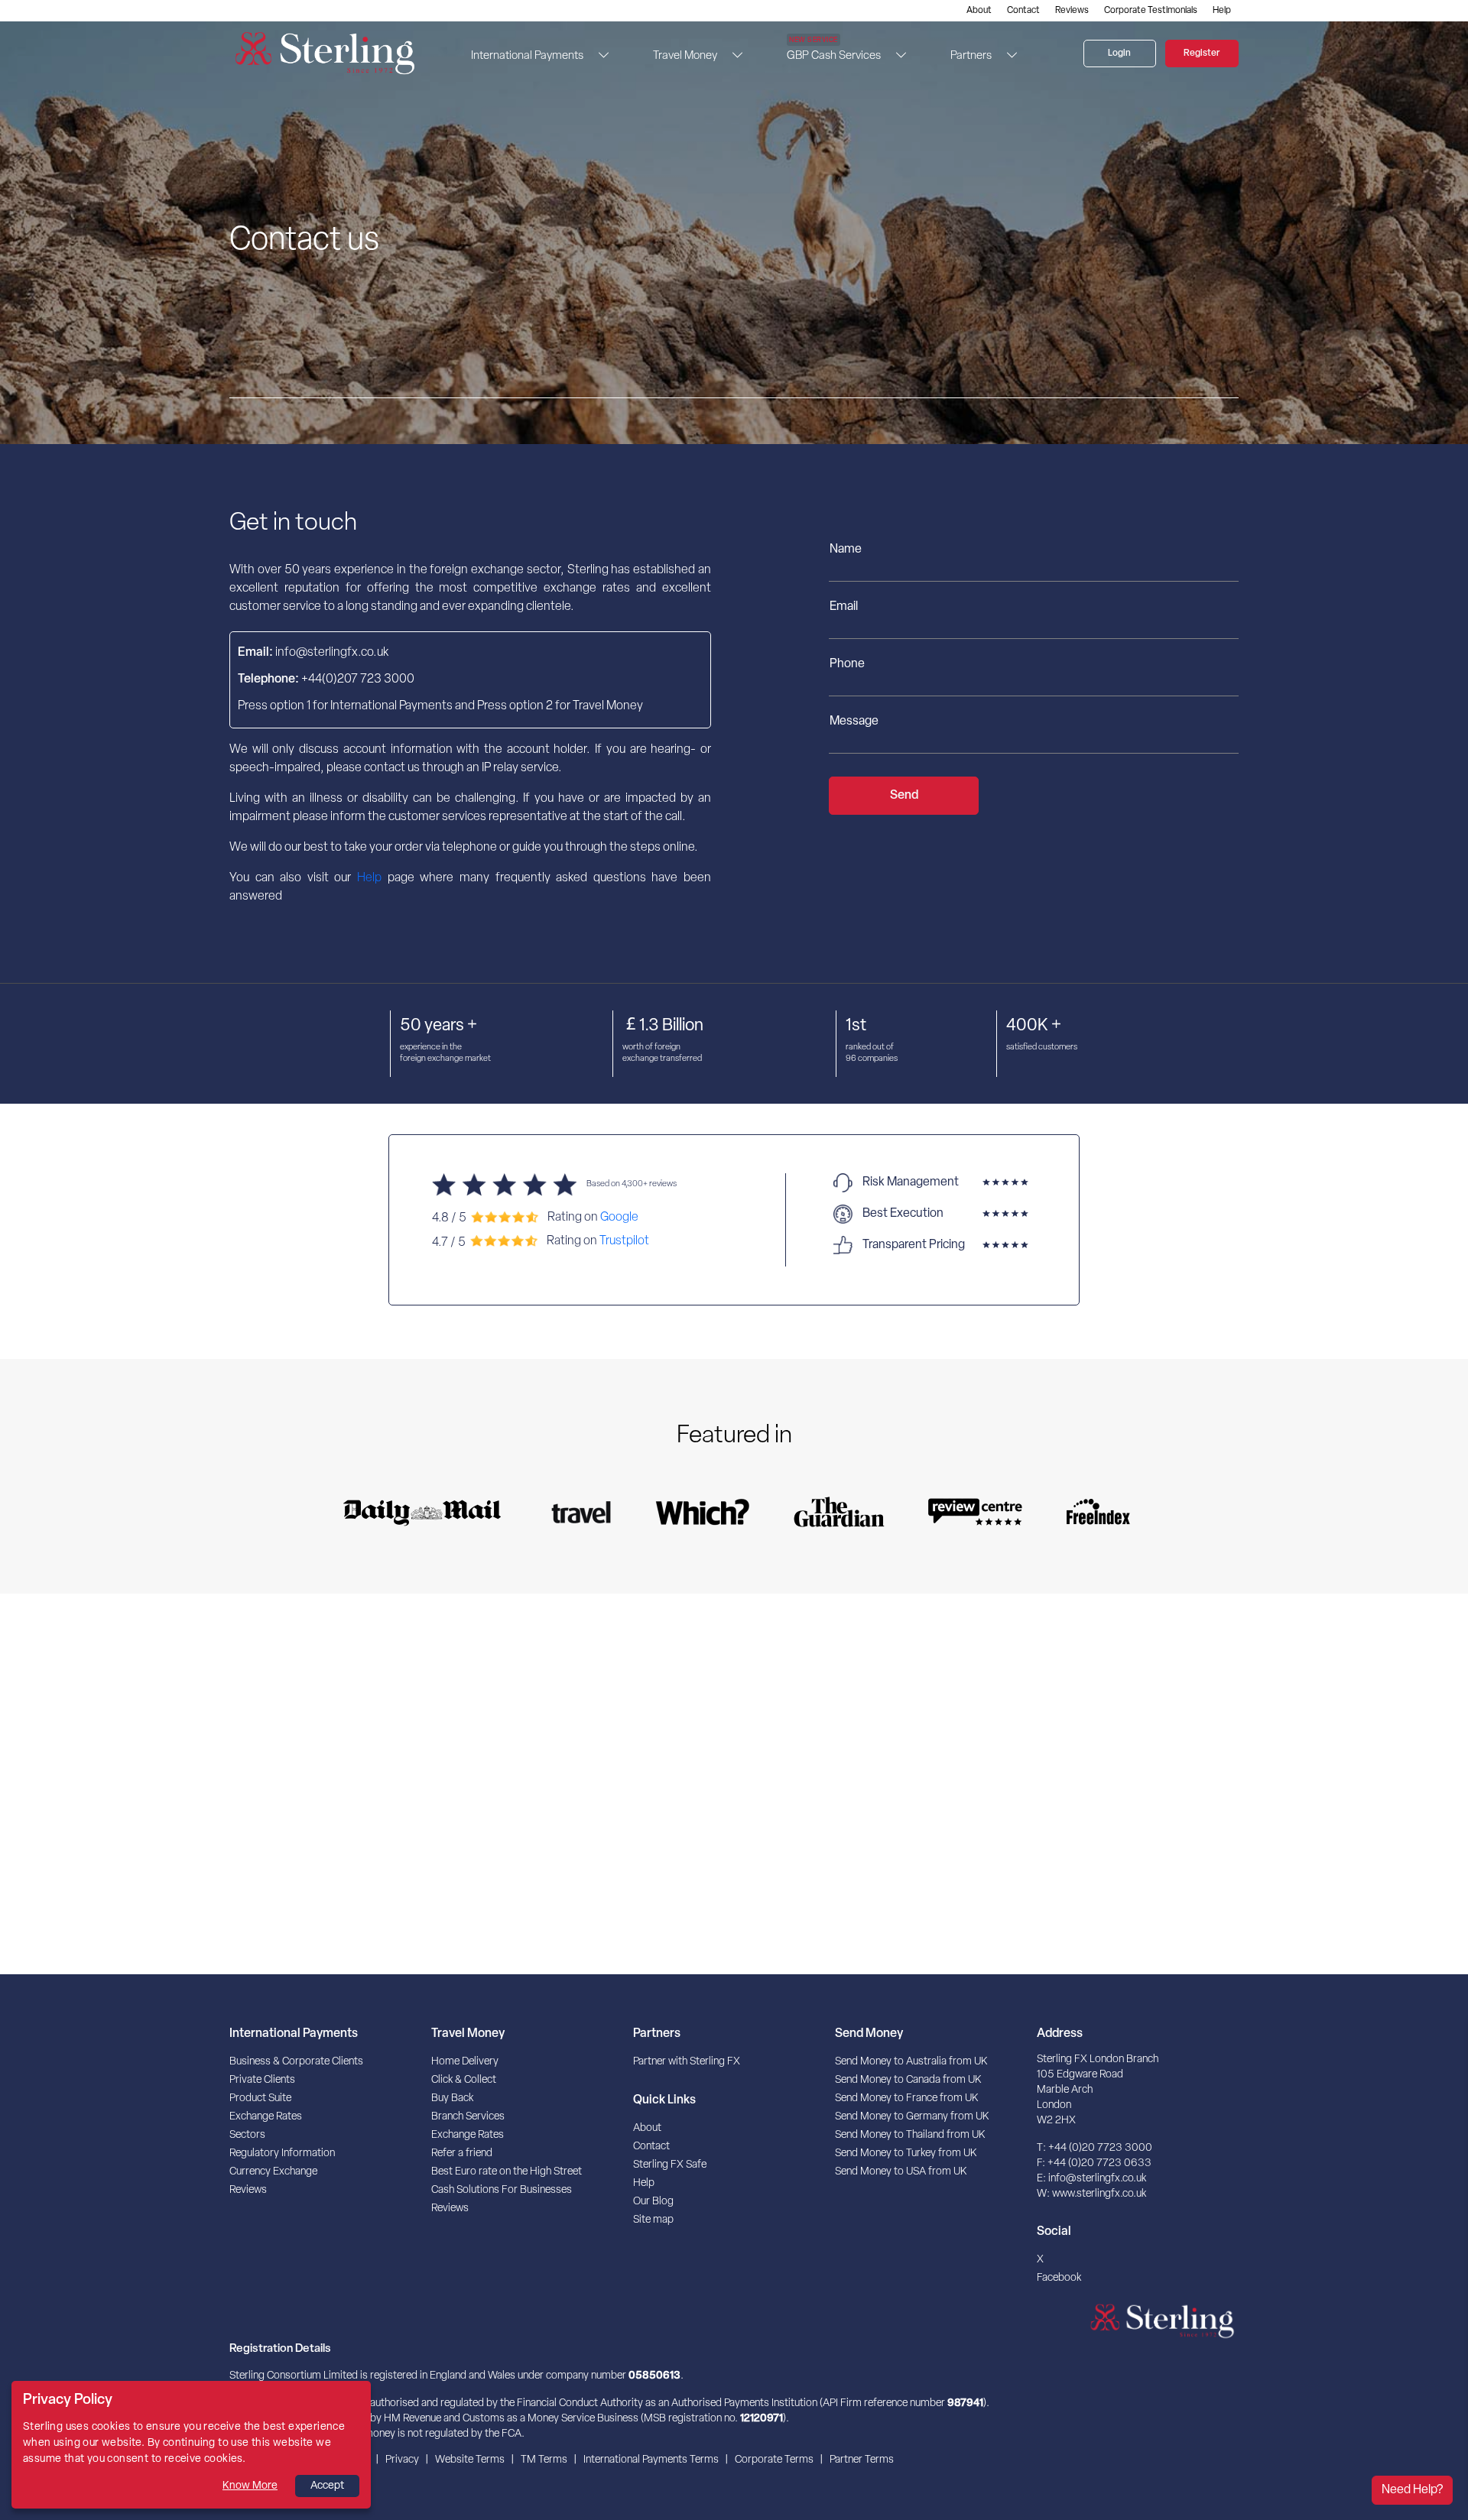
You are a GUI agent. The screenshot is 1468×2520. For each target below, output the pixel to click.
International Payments (527, 56)
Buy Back (452, 2098)
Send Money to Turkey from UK (906, 2154)
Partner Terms (862, 2460)
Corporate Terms (774, 2460)
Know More (250, 2486)
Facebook (1059, 2278)
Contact (1023, 11)
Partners (971, 56)
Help (1222, 11)
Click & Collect (464, 2080)
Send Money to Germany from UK (912, 2117)
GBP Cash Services (834, 51)
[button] (599, 55)
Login (1119, 54)
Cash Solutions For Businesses (502, 2190)
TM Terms (544, 2460)
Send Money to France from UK (906, 2098)
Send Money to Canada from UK (908, 2080)
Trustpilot (624, 1241)
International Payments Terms (651, 2460)
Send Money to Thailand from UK (910, 2135)
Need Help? (1412, 2490)
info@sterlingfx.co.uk (1097, 2179)
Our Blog (653, 2202)
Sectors (247, 2135)
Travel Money (685, 56)
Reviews (1072, 11)
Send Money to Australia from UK (911, 2062)
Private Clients (262, 2080)
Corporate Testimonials (1151, 11)
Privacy (402, 2460)
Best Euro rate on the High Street (507, 2172)
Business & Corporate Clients (296, 2062)
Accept (327, 2486)
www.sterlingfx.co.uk (1099, 2194)
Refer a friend (462, 2154)
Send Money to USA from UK (901, 2172)
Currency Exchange (273, 2172)
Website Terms (470, 2460)
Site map (653, 2220)
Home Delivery (465, 2062)
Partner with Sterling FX (687, 2062)
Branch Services (468, 2117)
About (979, 11)
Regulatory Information (282, 2154)
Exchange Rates (266, 2117)
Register (1202, 54)
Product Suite (260, 2098)
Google (619, 1217)
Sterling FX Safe (670, 2165)
